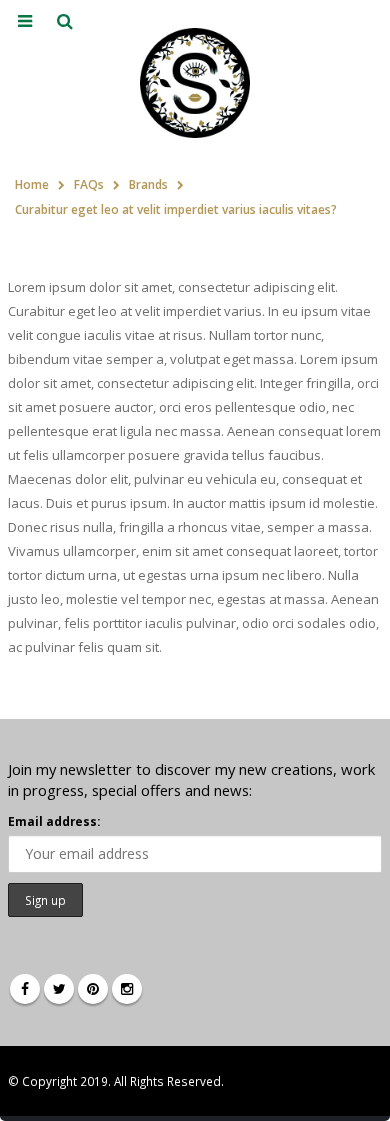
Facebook (25, 989)
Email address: (54, 821)
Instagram (127, 989)
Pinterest (93, 989)
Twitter (59, 989)
